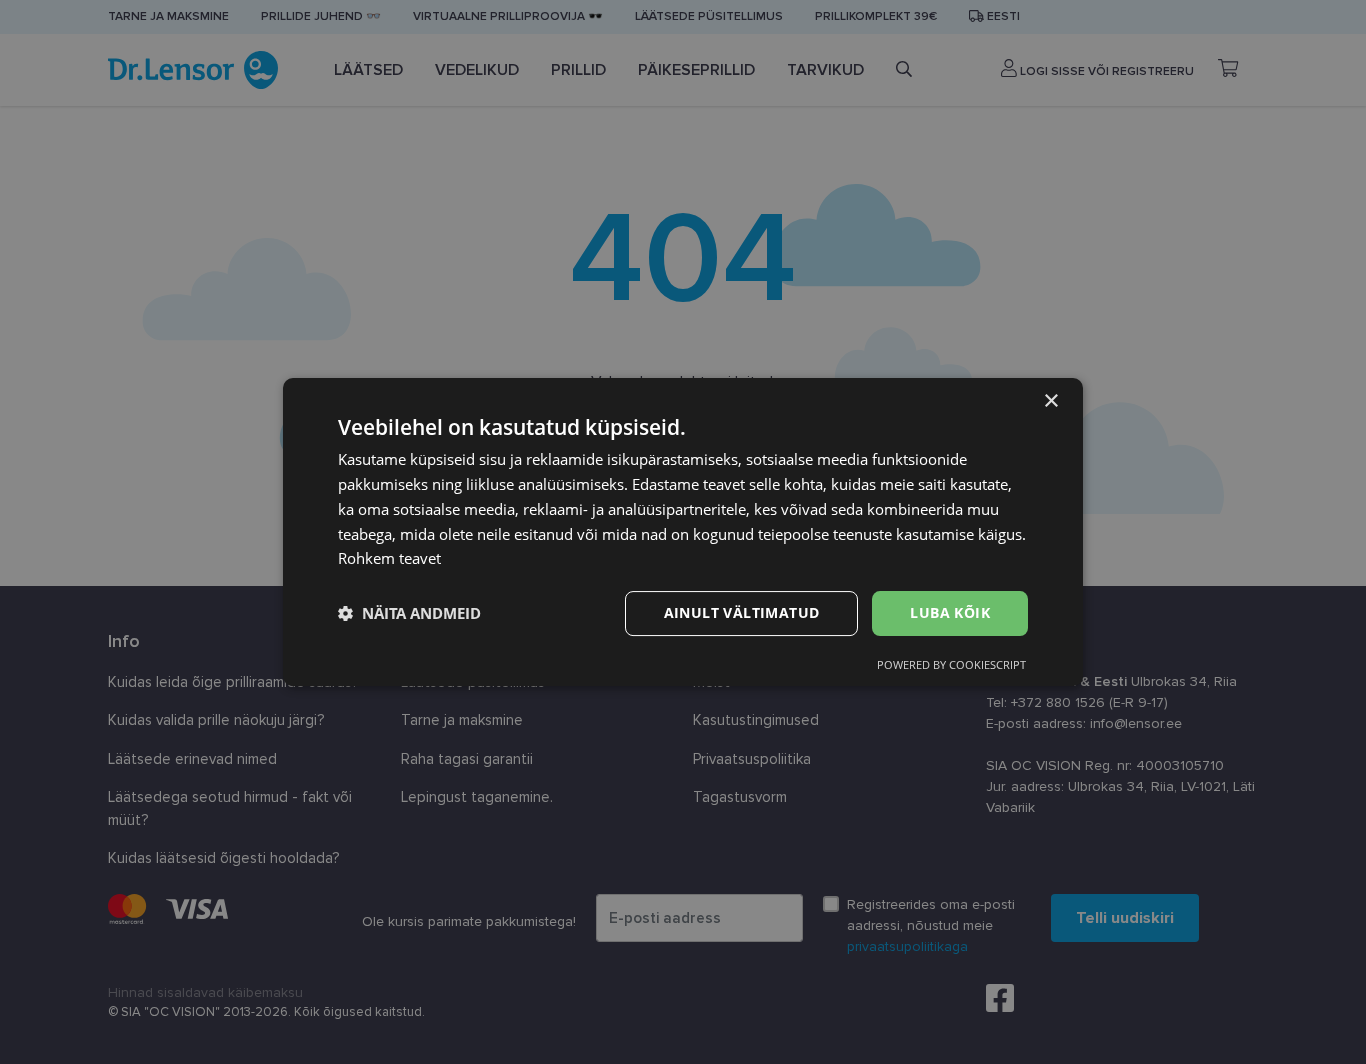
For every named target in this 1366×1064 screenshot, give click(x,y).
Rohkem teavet (389, 558)
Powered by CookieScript (951, 664)
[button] (409, 614)
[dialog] (683, 532)
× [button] (1050, 401)
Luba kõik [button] (950, 612)
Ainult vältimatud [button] (742, 612)
